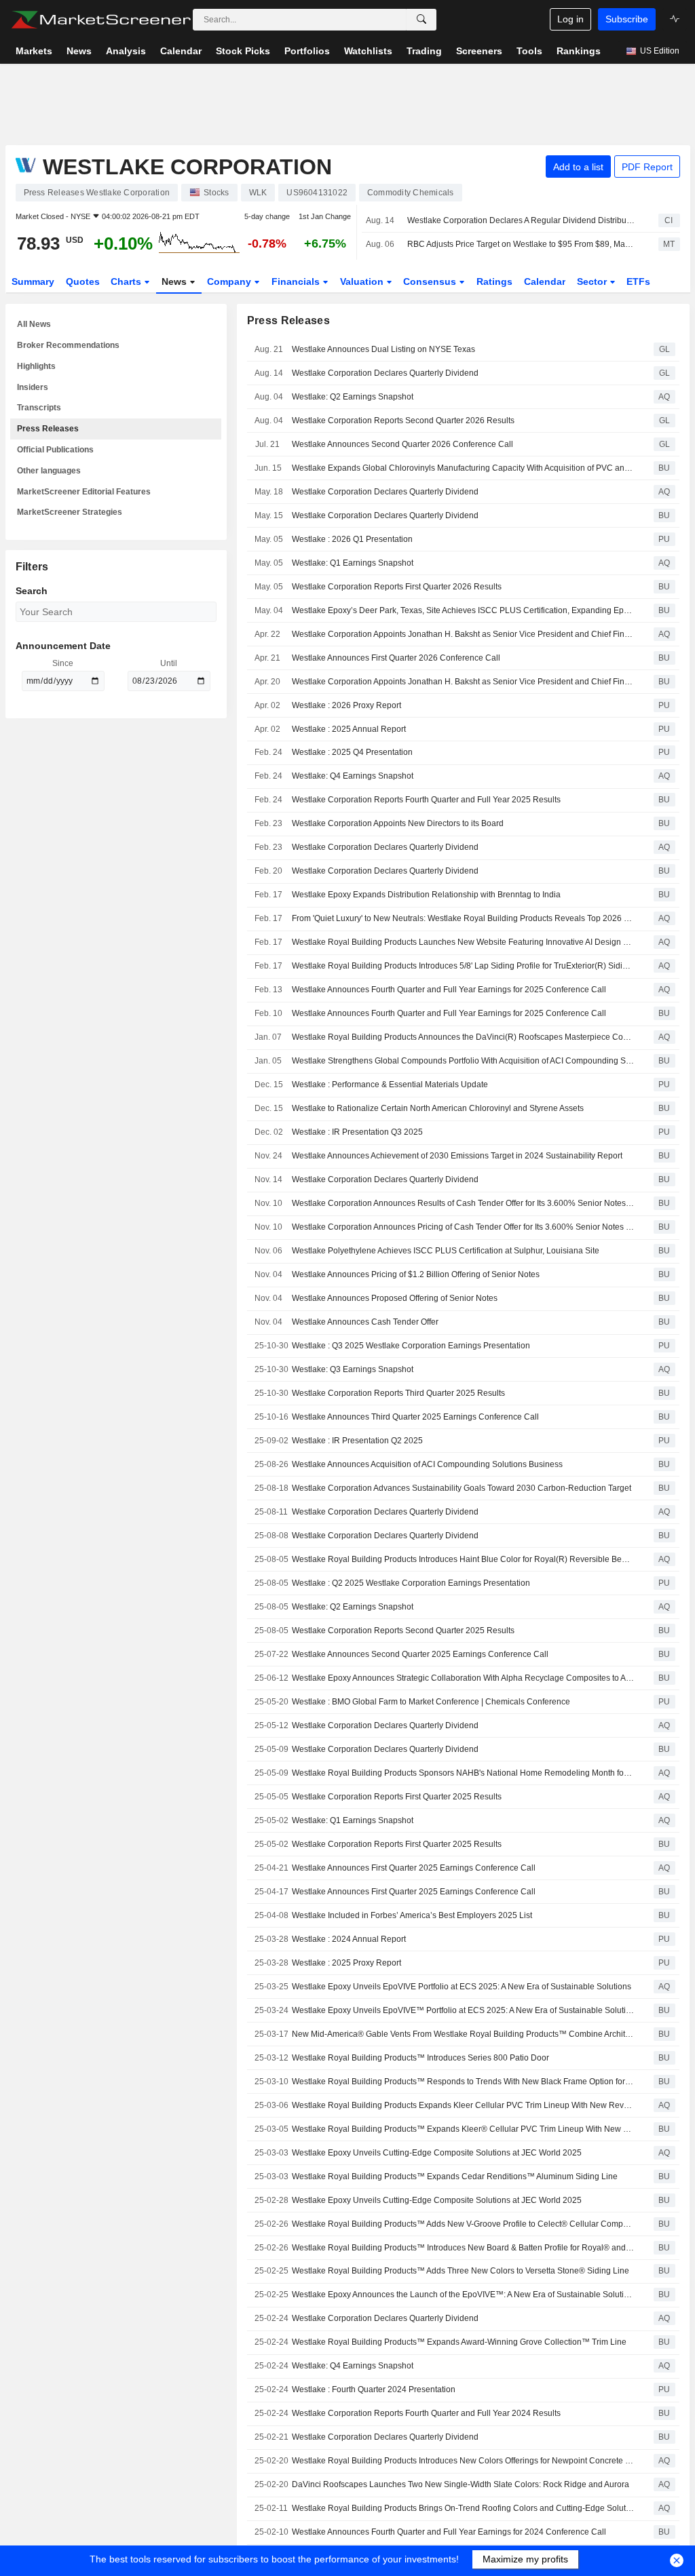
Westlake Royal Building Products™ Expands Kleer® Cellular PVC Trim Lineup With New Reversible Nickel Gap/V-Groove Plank (463, 2129)
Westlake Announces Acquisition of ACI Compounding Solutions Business (427, 1464)
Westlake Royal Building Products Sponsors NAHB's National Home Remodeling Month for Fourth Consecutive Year (463, 1773)
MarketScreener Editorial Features (84, 492)
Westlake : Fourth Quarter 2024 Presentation (374, 2389)
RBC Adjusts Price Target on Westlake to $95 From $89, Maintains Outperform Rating (521, 244)
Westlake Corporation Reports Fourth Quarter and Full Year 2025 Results (426, 800)
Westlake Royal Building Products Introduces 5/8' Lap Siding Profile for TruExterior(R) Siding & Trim (463, 966)
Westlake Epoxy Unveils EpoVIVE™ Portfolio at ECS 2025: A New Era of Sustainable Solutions (463, 2010)
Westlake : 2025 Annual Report (349, 729)
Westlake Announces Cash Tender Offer (365, 1322)
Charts (127, 281)
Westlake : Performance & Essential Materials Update (390, 1085)
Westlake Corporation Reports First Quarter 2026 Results (397, 587)
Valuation (363, 281)
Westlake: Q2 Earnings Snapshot (353, 397)
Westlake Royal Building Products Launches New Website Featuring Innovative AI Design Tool (463, 942)
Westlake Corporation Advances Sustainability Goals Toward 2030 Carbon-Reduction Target (462, 1488)
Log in (570, 19)
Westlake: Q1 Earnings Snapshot (353, 563)
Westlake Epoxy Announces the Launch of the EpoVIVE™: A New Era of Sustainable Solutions (463, 2295)
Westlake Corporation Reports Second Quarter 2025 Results (403, 1631)
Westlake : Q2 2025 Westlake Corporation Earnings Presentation (411, 1583)
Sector (593, 281)
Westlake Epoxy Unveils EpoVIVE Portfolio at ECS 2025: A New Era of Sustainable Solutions (462, 1987)
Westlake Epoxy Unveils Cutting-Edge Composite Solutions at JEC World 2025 (437, 2153)
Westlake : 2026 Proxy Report (346, 705)
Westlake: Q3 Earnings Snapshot (353, 1369)
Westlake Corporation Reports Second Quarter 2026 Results (403, 421)
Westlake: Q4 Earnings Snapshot (353, 776)
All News (34, 324)
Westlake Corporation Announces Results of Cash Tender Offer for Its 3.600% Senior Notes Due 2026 (463, 1203)
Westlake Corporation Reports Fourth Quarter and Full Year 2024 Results (426, 2413)
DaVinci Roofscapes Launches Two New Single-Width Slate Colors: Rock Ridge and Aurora (461, 2484)
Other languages (49, 471)
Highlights (36, 366)
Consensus (431, 281)
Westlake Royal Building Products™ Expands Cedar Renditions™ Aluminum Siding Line (455, 2177)
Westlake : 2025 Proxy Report (346, 1963)
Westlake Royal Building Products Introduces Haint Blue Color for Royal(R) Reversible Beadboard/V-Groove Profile (463, 1559)
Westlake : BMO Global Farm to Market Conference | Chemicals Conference (431, 1702)
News (175, 281)
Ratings (494, 281)
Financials (297, 281)
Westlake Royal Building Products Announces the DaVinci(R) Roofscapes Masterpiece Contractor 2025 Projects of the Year (463, 1037)
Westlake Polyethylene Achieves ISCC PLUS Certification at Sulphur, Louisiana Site (446, 1251)
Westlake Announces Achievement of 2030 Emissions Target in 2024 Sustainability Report (457, 1156)
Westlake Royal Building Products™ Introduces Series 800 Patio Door (420, 2058)
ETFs (638, 281)
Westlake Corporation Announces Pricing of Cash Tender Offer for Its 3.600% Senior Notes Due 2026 (463, 1227)
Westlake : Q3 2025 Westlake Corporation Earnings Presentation (411, 1346)
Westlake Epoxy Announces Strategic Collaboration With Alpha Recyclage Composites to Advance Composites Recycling (463, 1678)
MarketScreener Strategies (70, 512)
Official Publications (55, 450)
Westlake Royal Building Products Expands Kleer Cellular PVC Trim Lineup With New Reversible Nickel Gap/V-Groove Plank (463, 2105)
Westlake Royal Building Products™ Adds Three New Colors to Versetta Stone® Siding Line (461, 2271)
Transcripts (39, 408)
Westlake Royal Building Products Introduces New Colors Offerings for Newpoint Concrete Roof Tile (463, 2461)
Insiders (33, 387)
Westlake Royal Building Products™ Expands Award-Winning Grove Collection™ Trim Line (459, 2342)
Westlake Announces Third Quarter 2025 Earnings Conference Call (415, 1417)
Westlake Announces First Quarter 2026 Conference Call (396, 658)
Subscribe (627, 19)
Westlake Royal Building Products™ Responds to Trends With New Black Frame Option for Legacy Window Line (463, 2082)
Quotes (83, 281)
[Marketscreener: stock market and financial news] (101, 20)
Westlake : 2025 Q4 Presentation (352, 752)
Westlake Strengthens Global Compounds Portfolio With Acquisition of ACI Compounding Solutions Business (463, 1061)
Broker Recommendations (68, 345)
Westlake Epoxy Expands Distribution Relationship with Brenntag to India (426, 895)
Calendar (545, 281)
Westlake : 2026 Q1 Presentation (352, 539)
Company (230, 281)
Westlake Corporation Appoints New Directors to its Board (398, 823)
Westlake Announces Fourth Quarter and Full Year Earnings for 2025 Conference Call (449, 990)
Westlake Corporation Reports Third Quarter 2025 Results (398, 1393)
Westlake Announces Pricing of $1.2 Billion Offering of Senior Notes (416, 1274)
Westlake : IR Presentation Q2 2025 (357, 1441)
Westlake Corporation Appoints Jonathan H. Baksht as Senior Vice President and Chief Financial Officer (463, 634)
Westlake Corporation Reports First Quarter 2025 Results (397, 1797)
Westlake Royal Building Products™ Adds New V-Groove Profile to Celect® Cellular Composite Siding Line (463, 2224)
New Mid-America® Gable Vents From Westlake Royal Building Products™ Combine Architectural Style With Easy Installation (463, 2034)
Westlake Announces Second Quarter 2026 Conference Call (402, 444)
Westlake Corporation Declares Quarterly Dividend (385, 373)
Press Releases (48, 429)
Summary (33, 281)
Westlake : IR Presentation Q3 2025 (357, 1132)
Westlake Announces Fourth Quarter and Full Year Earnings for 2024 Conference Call (449, 2532)
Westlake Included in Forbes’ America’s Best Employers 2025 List (412, 1915)
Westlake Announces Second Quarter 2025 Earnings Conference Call (420, 1654)
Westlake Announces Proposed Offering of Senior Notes (395, 1298)
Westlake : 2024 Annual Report (349, 1939)
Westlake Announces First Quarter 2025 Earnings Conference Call (414, 1868)
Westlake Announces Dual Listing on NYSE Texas (383, 349)
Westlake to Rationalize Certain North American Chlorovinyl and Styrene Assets (438, 1108)
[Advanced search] (421, 20)
